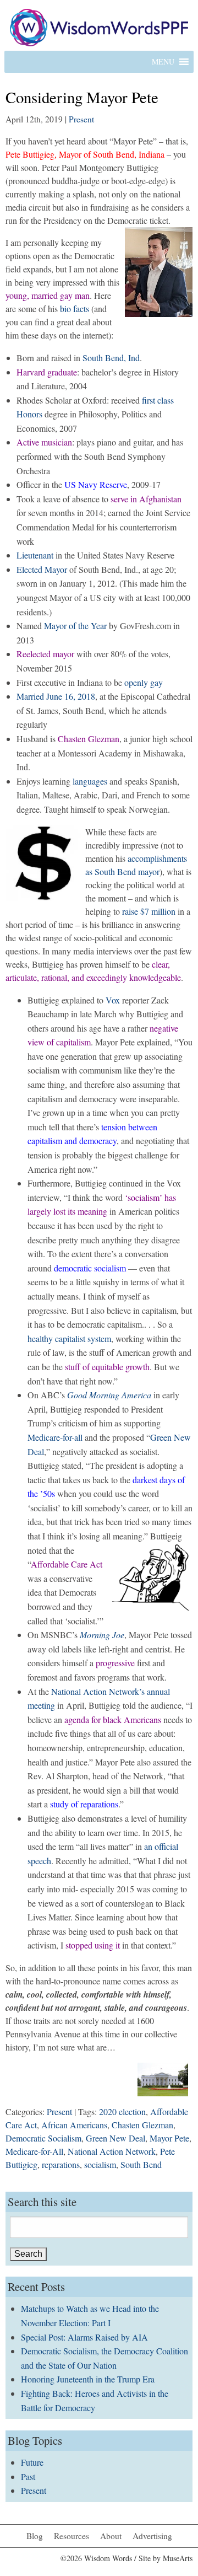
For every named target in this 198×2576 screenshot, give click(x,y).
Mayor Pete (169, 2138)
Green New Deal (116, 2138)
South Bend (141, 2164)
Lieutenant (35, 555)
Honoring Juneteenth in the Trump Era (88, 2379)
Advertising (152, 2536)
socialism (100, 2164)
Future (32, 2462)
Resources (71, 2536)
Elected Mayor (42, 569)
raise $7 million (149, 911)
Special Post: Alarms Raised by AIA (84, 2337)
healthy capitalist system (69, 1338)
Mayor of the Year (75, 626)
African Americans (74, 2125)
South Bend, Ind (111, 358)
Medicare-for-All (34, 2151)
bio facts (75, 308)
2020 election (122, 2111)
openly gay (144, 682)
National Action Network (112, 2151)
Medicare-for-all (55, 1437)
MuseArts (178, 2558)
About (111, 2536)
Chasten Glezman (142, 2125)
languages (90, 781)
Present (81, 119)
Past (28, 2476)
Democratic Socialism (43, 2138)
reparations (61, 2164)
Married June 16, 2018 (56, 696)
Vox (113, 1000)
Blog (35, 2536)
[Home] (99, 26)
